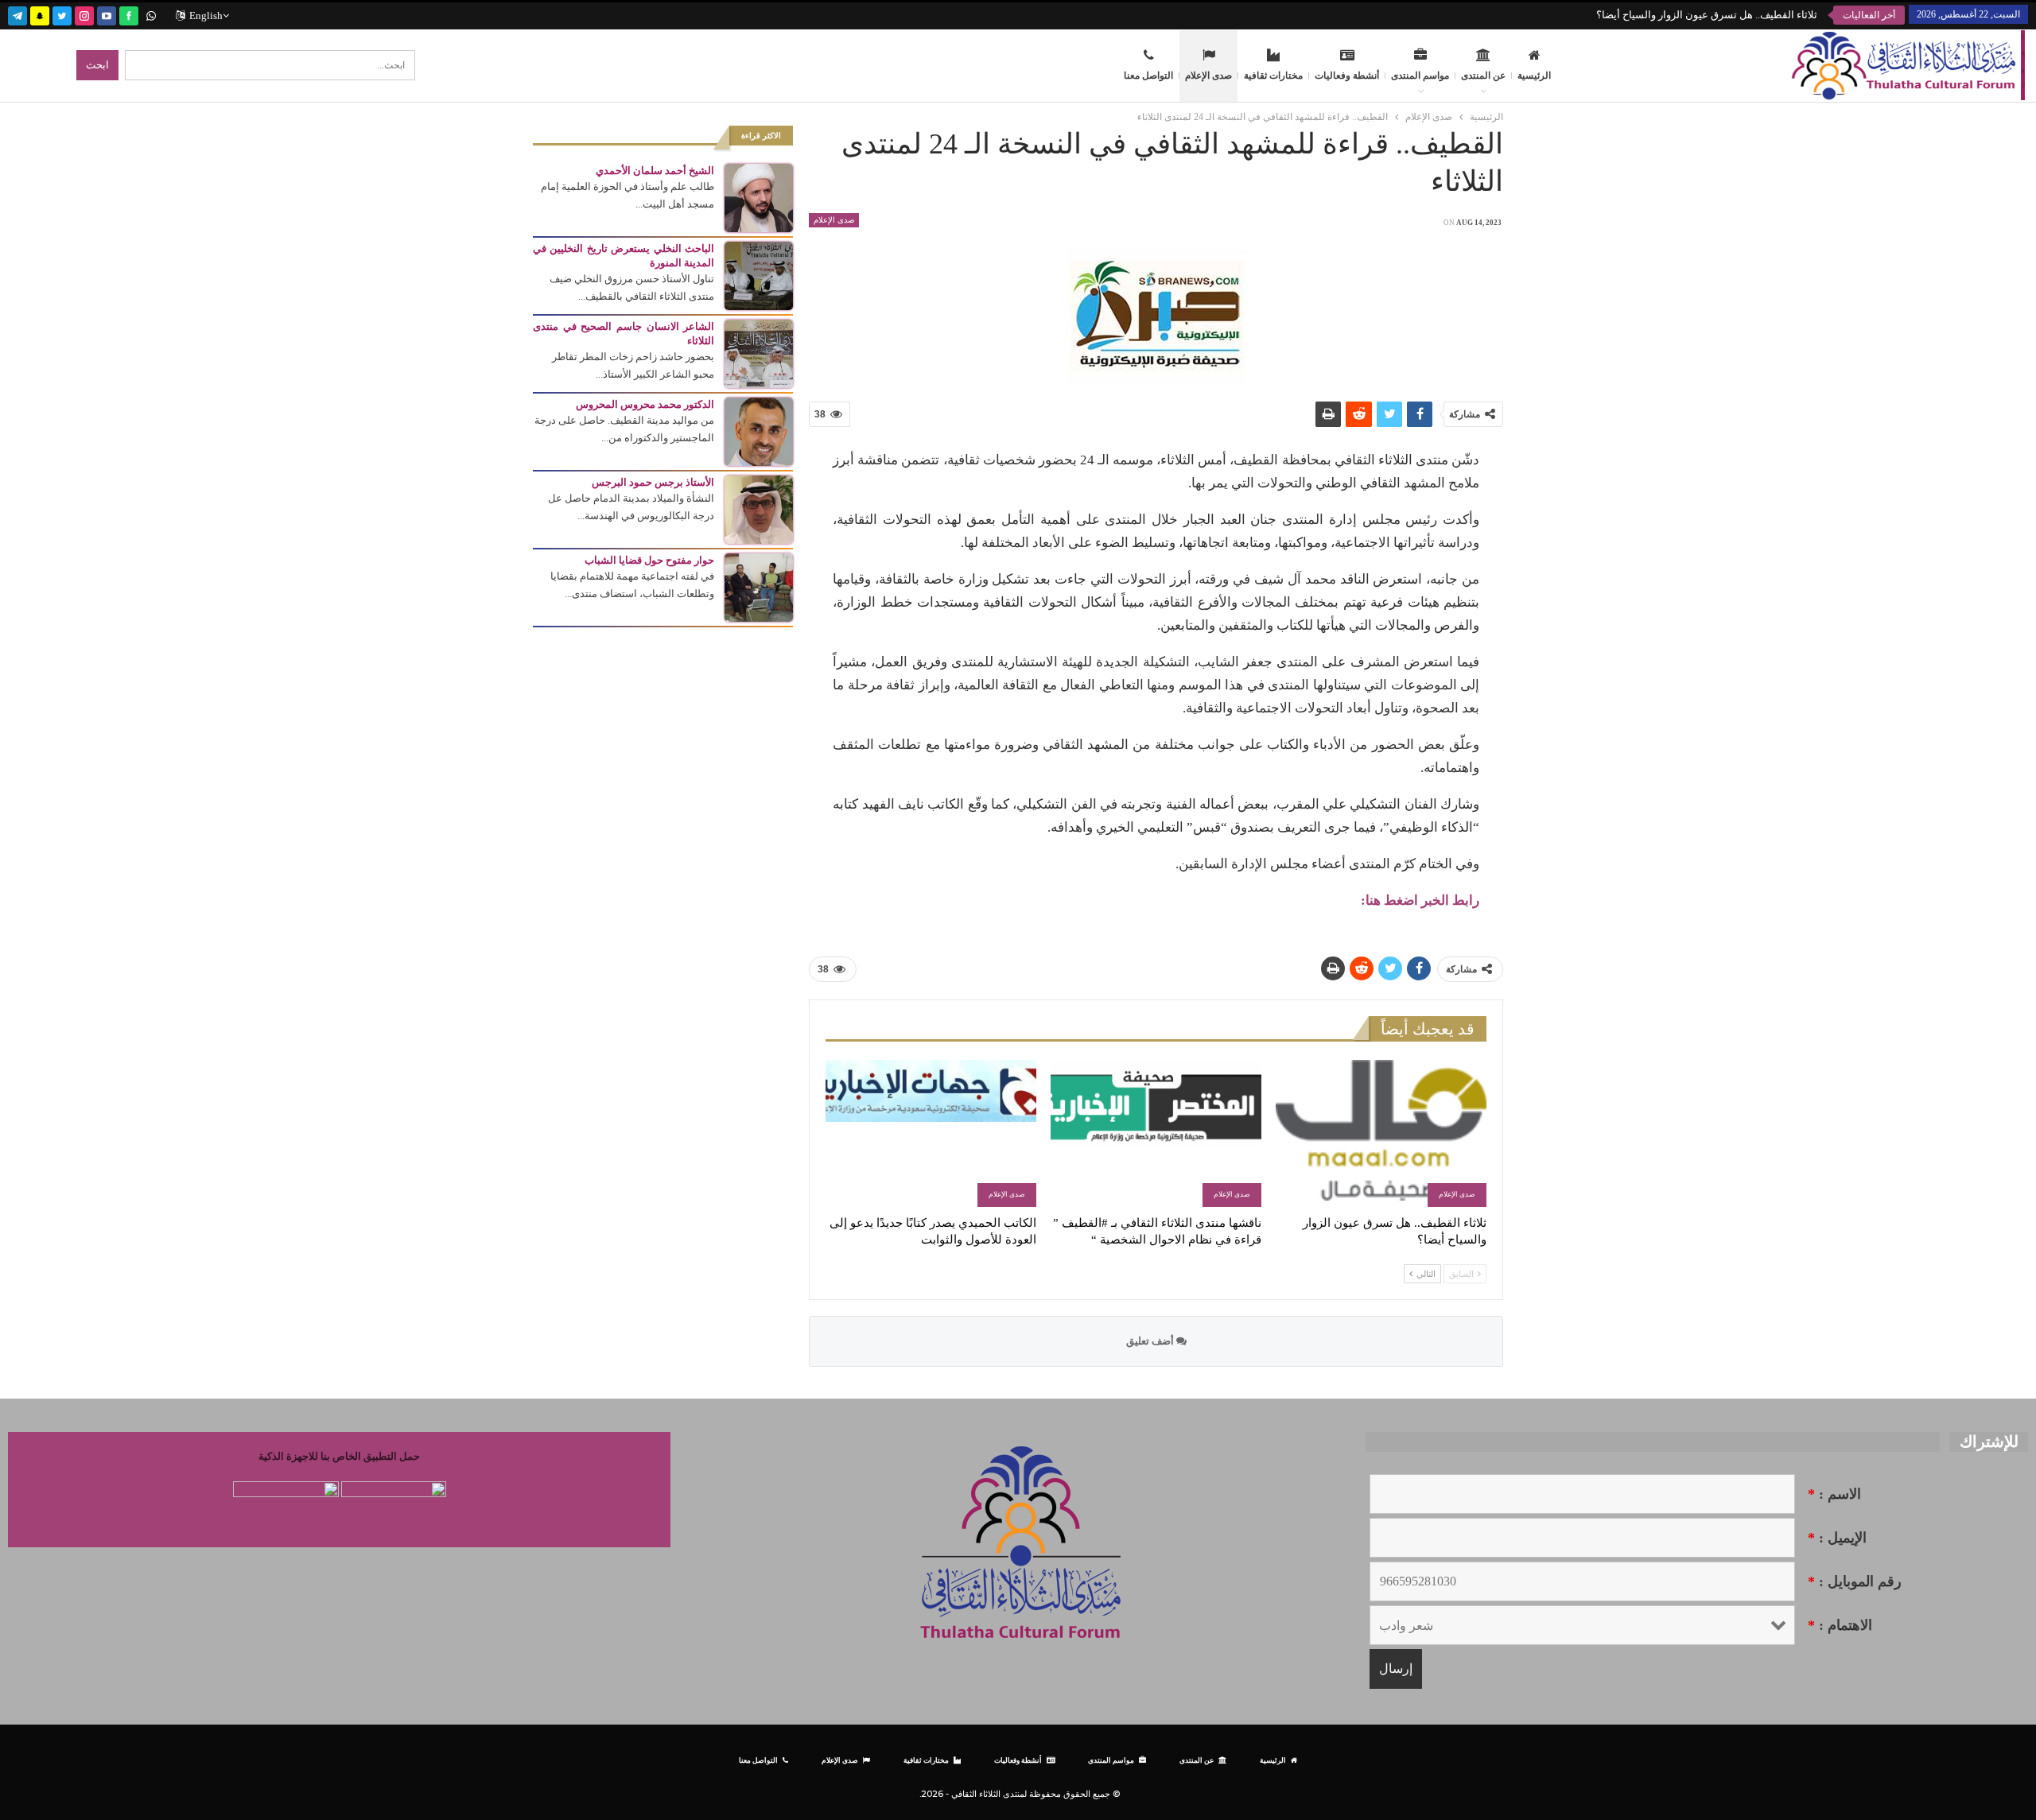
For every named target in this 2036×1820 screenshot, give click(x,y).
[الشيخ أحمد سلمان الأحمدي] (759, 197)
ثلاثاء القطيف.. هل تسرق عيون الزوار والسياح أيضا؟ (1707, 15)
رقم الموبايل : (1855, 1581)
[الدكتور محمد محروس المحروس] (759, 431)
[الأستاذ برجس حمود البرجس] (759, 508)
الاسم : (1834, 1494)
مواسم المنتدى (1420, 76)
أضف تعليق (1151, 1341)
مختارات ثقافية (1273, 76)
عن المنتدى (1483, 76)
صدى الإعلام (1208, 76)
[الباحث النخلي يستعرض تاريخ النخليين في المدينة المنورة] (759, 275)
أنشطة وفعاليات (1347, 76)
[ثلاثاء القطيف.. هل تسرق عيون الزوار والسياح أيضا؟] (1381, 1133)
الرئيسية (1534, 76)
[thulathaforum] (129, 14)
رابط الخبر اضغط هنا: (1420, 900)
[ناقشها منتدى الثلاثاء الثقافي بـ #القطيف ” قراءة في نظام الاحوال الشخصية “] (1156, 1133)
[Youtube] (107, 14)
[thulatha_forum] (84, 14)
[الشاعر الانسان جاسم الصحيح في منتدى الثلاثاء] (759, 353)
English (206, 16)
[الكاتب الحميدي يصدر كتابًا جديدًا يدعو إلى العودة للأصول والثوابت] (931, 1133)
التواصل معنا (1148, 76)
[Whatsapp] (151, 14)
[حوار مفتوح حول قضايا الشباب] (759, 586)
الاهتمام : (1840, 1625)
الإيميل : (1837, 1538)
